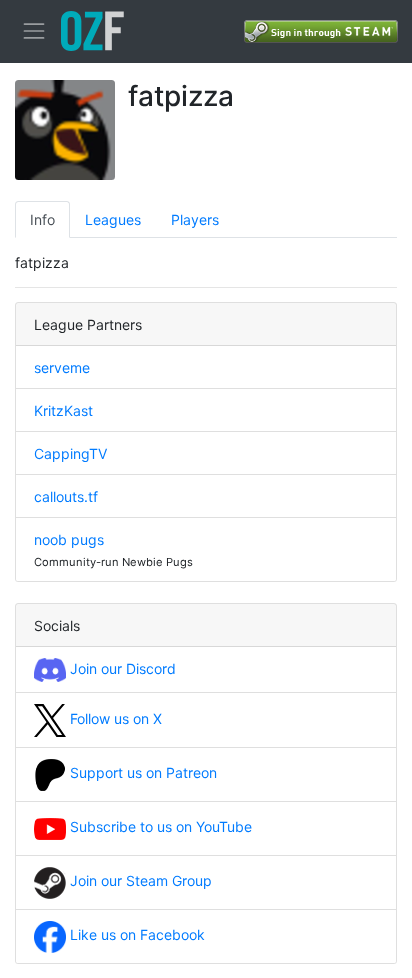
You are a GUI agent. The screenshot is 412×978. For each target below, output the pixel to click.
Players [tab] (195, 219)
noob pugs (69, 539)
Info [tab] (42, 219)
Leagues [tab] (113, 219)
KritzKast (63, 410)
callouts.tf (66, 496)
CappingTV (70, 453)
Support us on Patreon (141, 772)
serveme (62, 367)
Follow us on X (114, 718)
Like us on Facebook (135, 934)
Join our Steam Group (139, 880)
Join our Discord (121, 668)
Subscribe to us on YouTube (159, 826)
